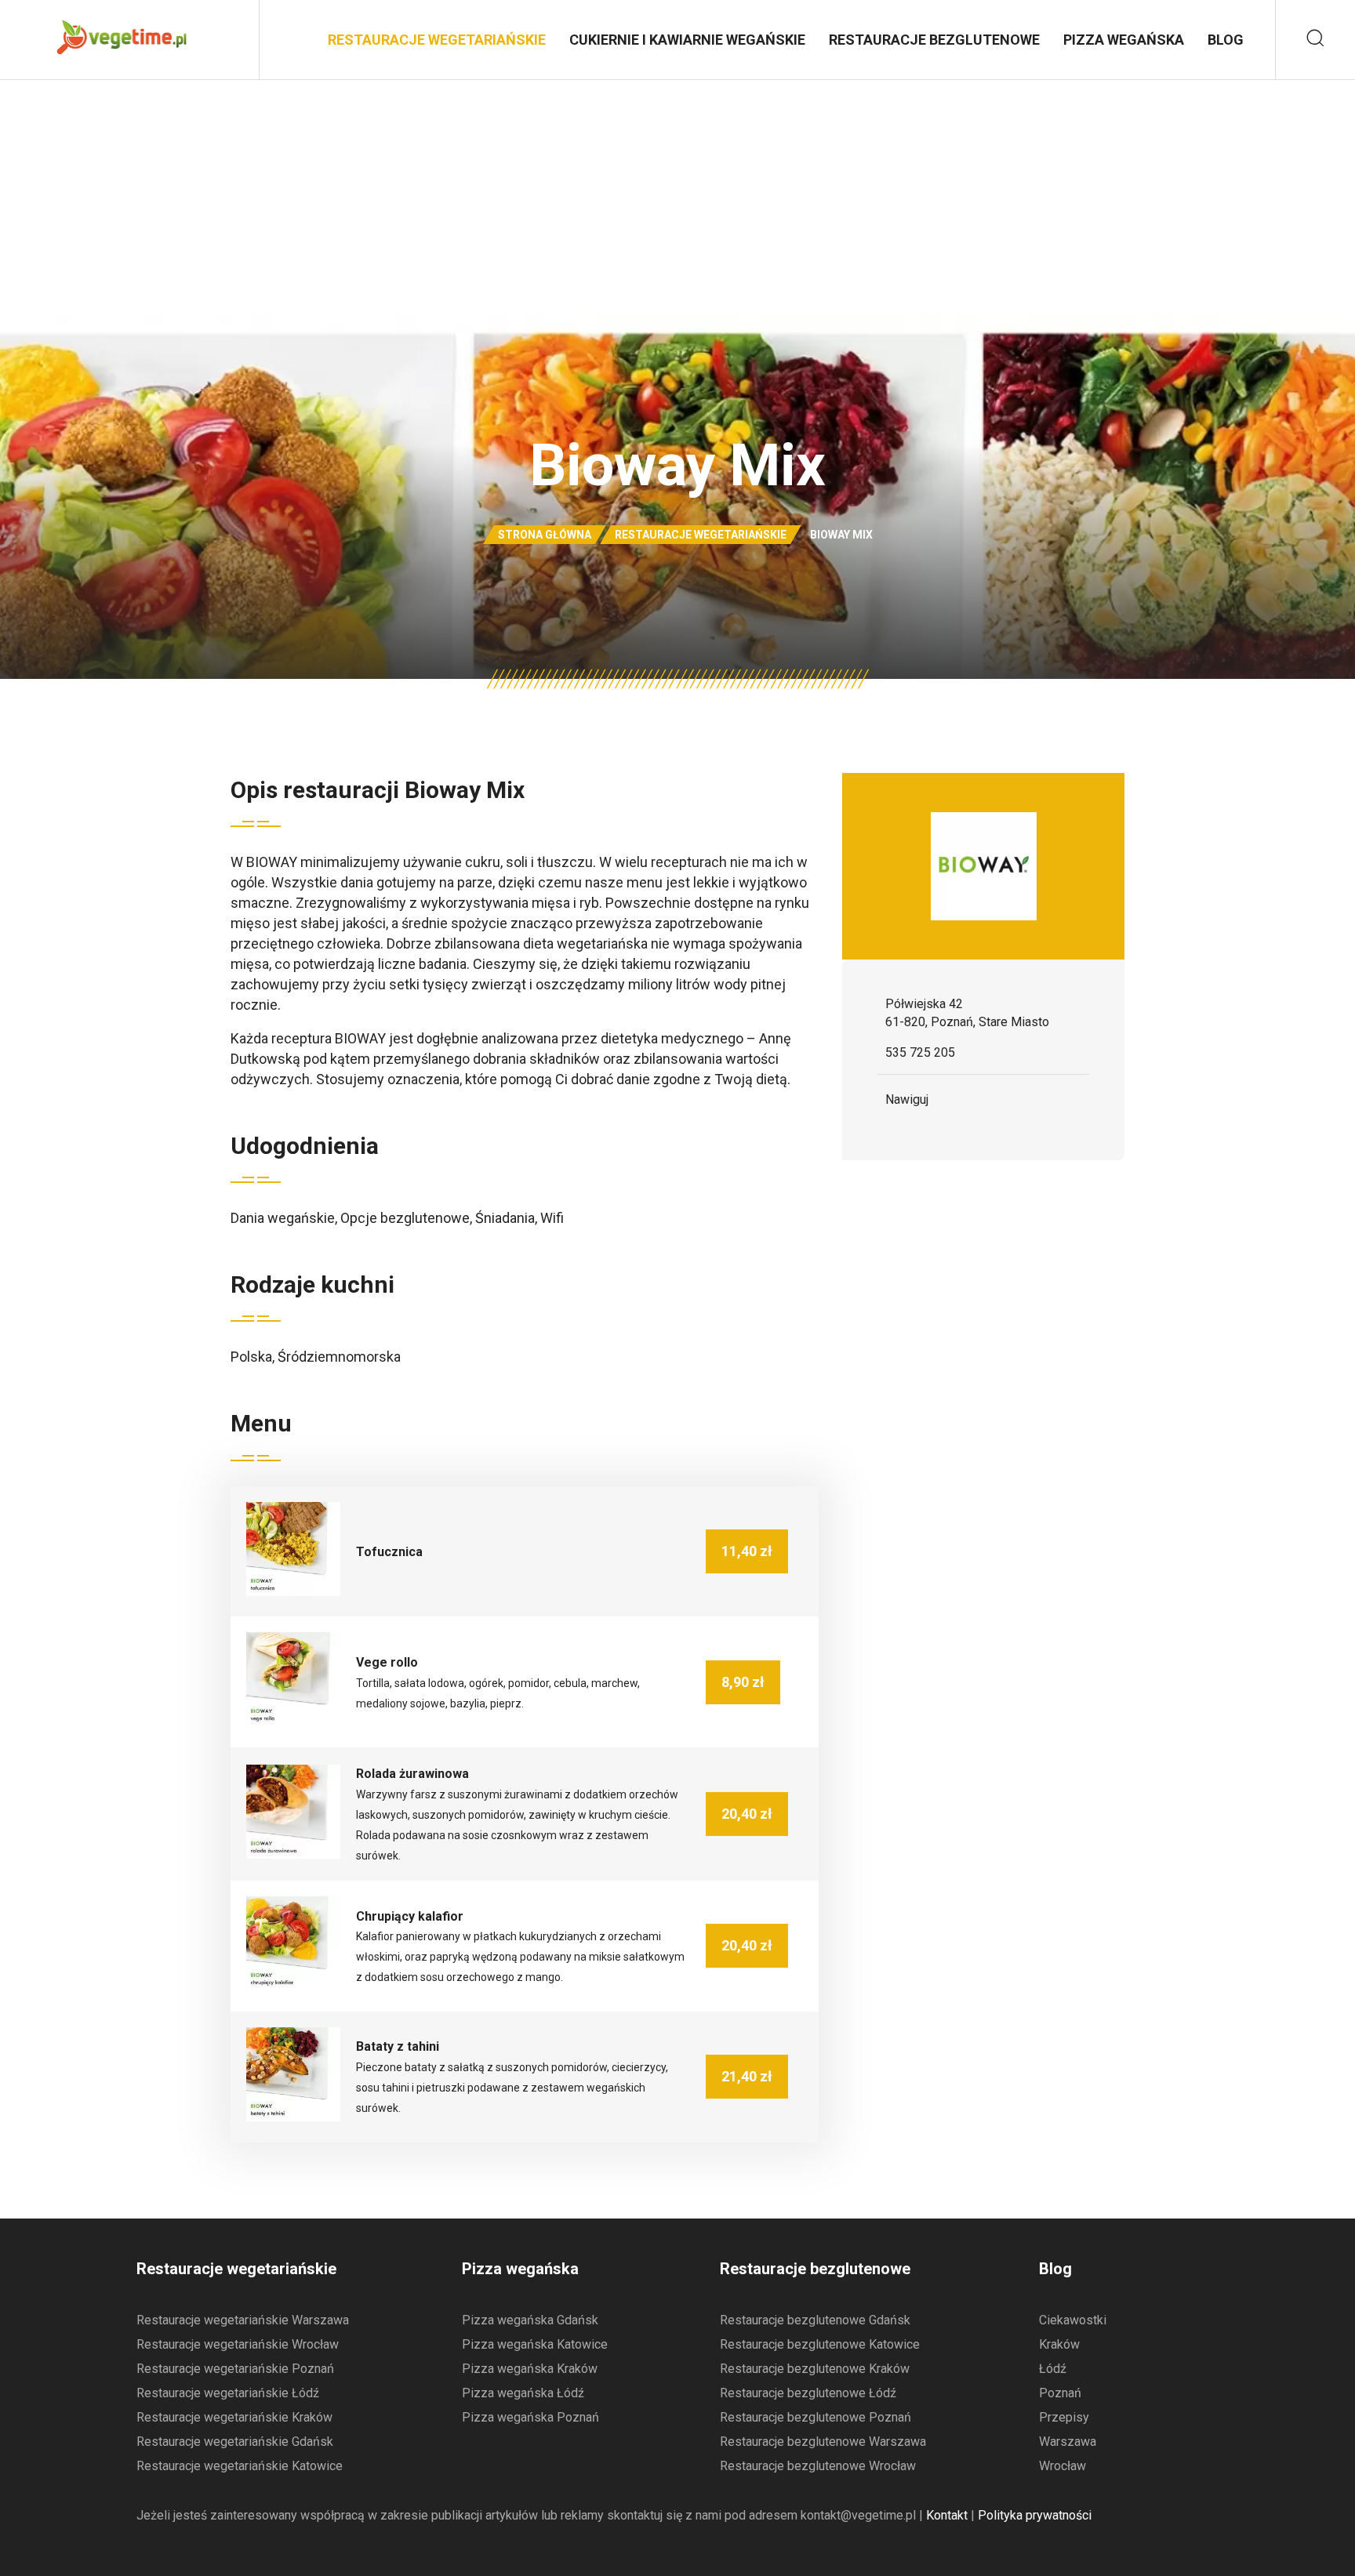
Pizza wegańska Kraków (530, 2369)
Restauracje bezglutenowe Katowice (820, 2344)
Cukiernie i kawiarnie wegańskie (687, 40)
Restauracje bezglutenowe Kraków (815, 2369)
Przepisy (1064, 2417)
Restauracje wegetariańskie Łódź (228, 2393)
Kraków (1059, 2344)
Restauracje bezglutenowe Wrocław (818, 2466)
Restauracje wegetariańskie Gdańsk (235, 2442)
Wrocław (1063, 2466)
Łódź (1053, 2369)
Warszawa (1068, 2442)
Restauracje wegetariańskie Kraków (234, 2417)
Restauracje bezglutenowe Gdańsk (815, 2320)
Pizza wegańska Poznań (530, 2417)
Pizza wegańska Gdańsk (530, 2320)
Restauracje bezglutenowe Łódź (808, 2393)
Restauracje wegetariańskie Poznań (235, 2369)
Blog (1226, 40)
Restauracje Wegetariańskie (437, 40)
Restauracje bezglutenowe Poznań (816, 2417)
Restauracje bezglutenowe (934, 40)
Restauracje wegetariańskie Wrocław (238, 2344)
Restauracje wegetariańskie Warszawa (243, 2320)
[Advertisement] (677, 197)
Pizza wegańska (1124, 40)
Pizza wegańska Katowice (535, 2344)
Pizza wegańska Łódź (523, 2393)
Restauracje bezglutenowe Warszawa (823, 2442)
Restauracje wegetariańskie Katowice (240, 2466)
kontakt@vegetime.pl (858, 2515)
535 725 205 (920, 1052)
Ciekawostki (1073, 2320)
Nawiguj (907, 1099)
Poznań (1060, 2393)
